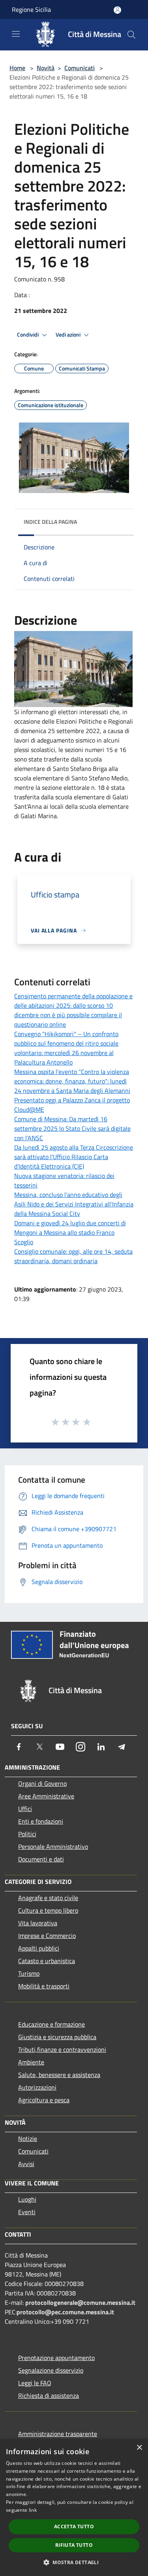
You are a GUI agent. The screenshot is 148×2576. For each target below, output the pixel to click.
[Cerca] (131, 35)
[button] (74, 2562)
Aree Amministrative (46, 1796)
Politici (27, 1834)
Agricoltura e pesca (44, 2100)
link (33, 2510)
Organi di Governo (42, 1783)
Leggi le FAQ (35, 2383)
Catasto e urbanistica (47, 1961)
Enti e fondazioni (41, 1821)
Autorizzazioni (37, 2087)
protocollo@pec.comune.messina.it (65, 2312)
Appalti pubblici (39, 1948)
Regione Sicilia (31, 9)
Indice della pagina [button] (50, 522)
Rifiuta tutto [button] (74, 2545)
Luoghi (27, 2199)
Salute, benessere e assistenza (59, 2075)
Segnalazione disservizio (51, 2370)
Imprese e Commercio (47, 1936)
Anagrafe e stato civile (48, 1898)
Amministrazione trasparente (58, 2434)
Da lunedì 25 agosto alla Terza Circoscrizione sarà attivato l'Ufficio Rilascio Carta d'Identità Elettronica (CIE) (74, 1157)
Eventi (27, 2212)
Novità (46, 68)
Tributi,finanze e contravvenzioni (62, 2049)
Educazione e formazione (52, 2024)
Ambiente (31, 2062)
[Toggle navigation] (16, 34)
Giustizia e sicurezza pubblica (57, 2037)
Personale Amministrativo (53, 1846)
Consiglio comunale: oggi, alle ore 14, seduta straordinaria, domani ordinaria (73, 1256)
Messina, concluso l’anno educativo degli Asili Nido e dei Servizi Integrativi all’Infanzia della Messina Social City (74, 1204)
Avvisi (26, 2164)
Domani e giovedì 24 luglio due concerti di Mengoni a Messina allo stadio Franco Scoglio (70, 1232)
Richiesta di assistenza (49, 2395)
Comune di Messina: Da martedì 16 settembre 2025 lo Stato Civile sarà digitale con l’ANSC (72, 1128)
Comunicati (80, 68)
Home (17, 68)
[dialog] (74, 2508)
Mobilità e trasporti (44, 1986)
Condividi (28, 335)
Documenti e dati (41, 1859)
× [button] (139, 2448)
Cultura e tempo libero (48, 1910)
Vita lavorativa (38, 1923)
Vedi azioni (69, 335)
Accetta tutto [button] (74, 2527)
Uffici (25, 1809)
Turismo (29, 1973)
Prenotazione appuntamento (56, 2358)
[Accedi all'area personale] (117, 10)
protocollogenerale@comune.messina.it (80, 2302)
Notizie (28, 2139)
